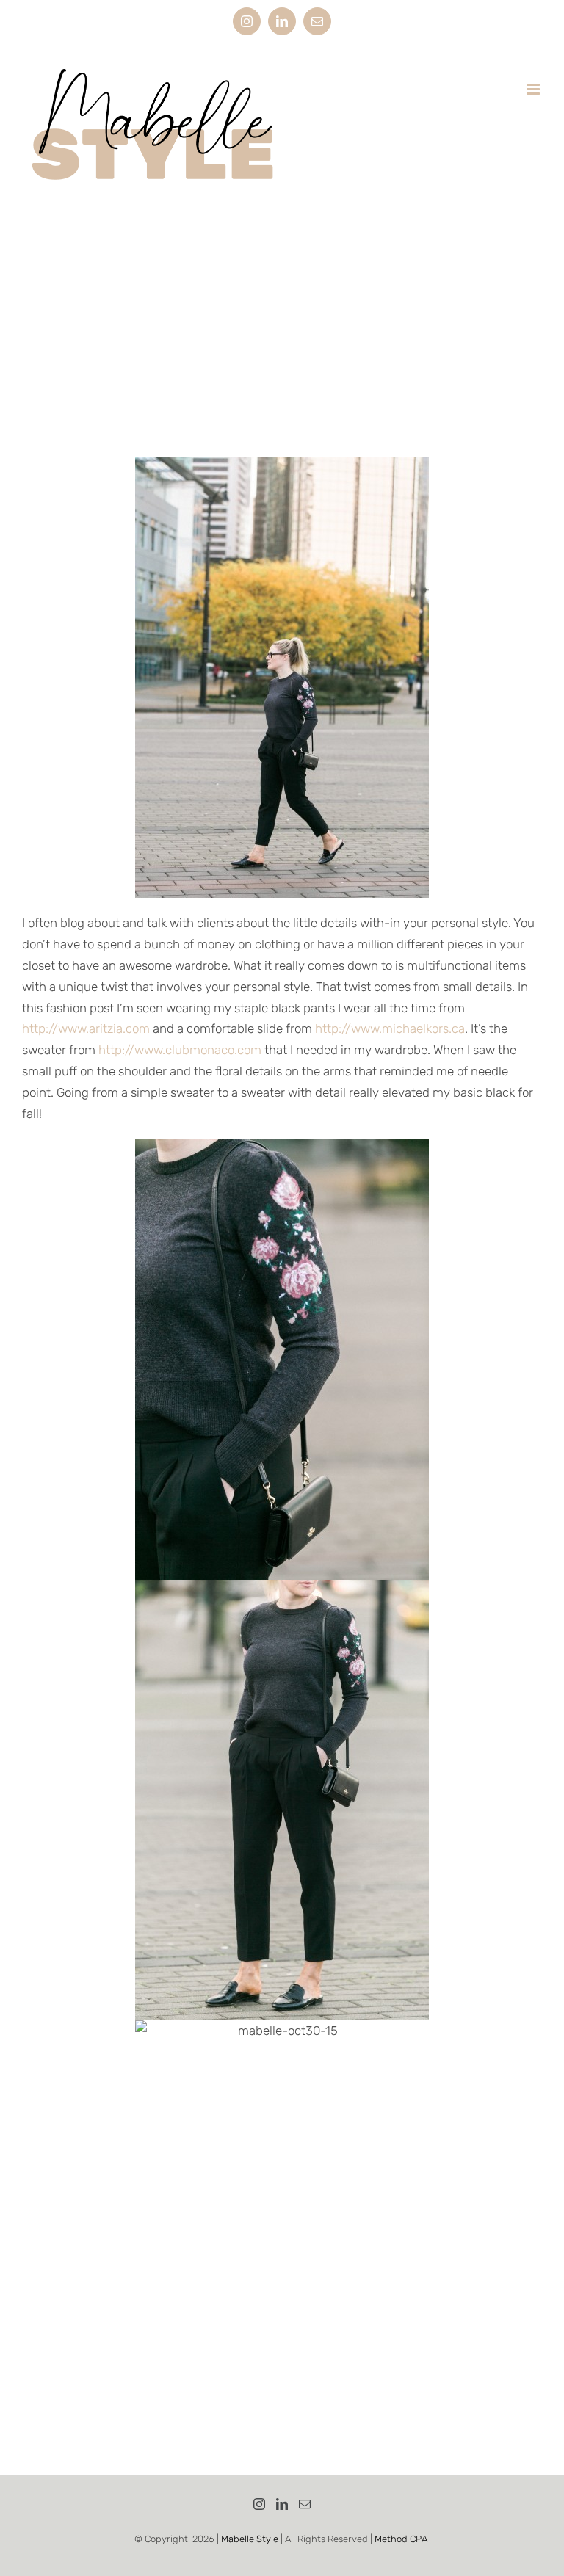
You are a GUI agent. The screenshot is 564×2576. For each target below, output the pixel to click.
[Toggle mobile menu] (534, 89)
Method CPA (401, 2539)
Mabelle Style (250, 2539)
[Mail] (305, 2504)
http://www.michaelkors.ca (390, 1028)
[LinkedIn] (282, 2504)
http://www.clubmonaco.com (180, 1050)
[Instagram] (259, 2504)
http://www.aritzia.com (86, 1028)
